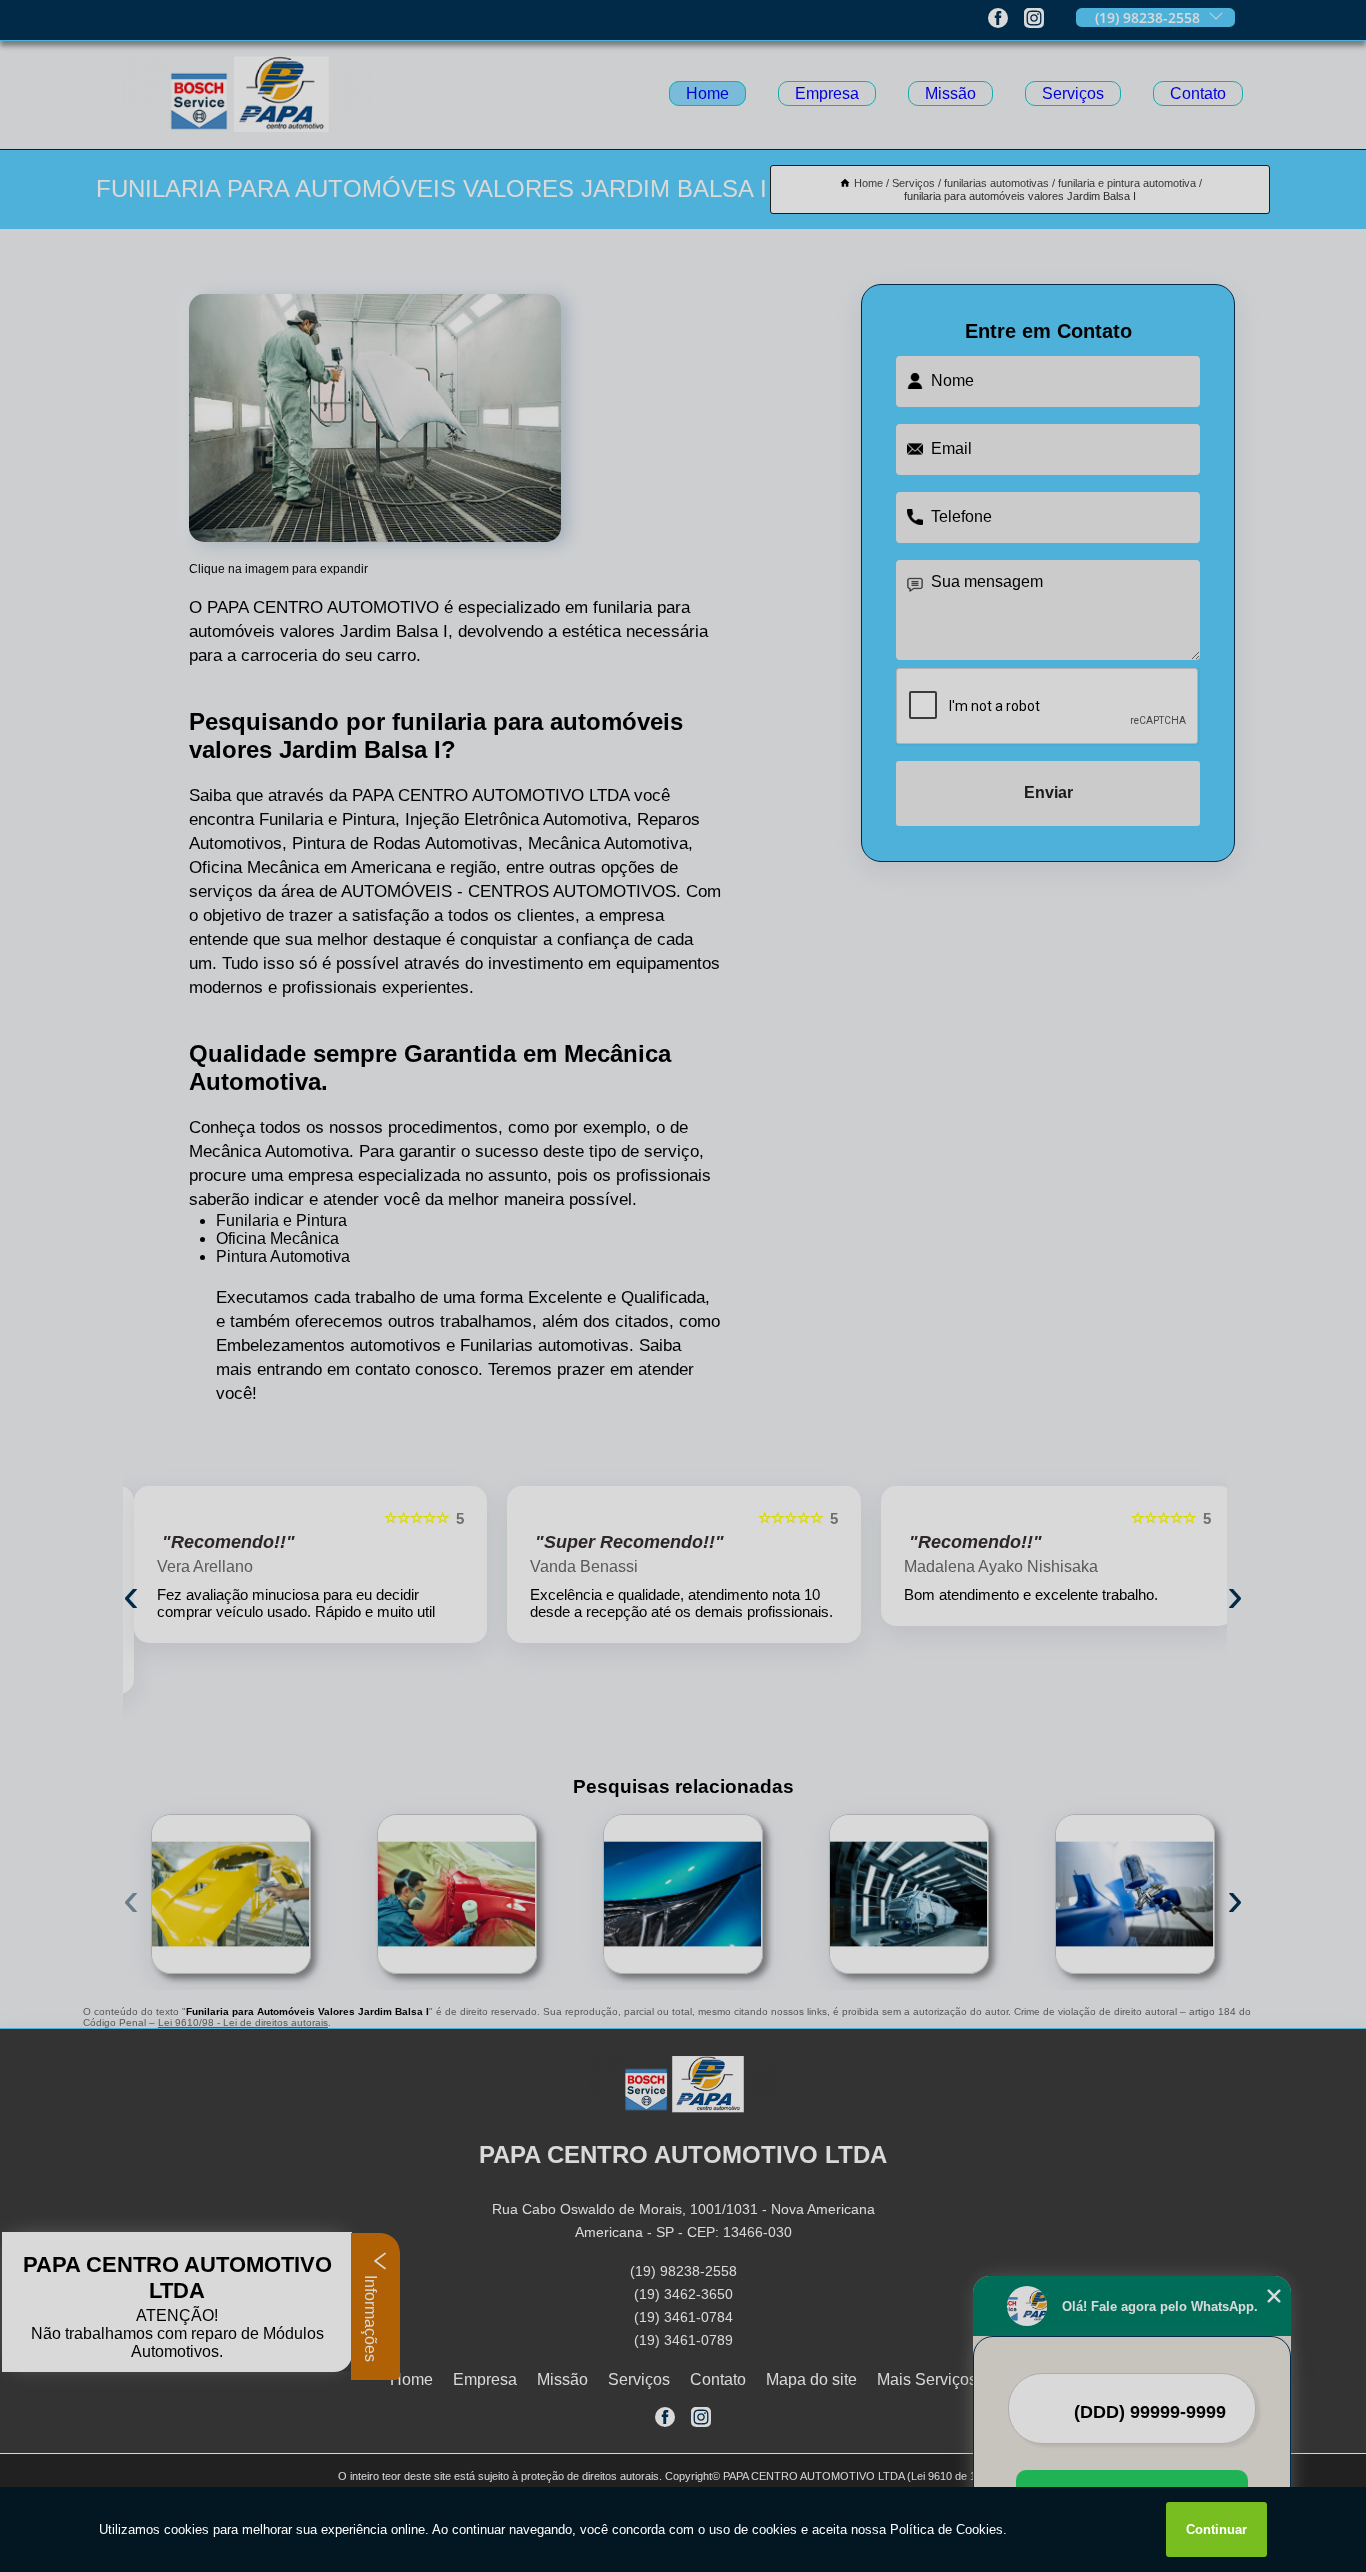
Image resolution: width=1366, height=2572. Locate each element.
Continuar (1216, 2529)
